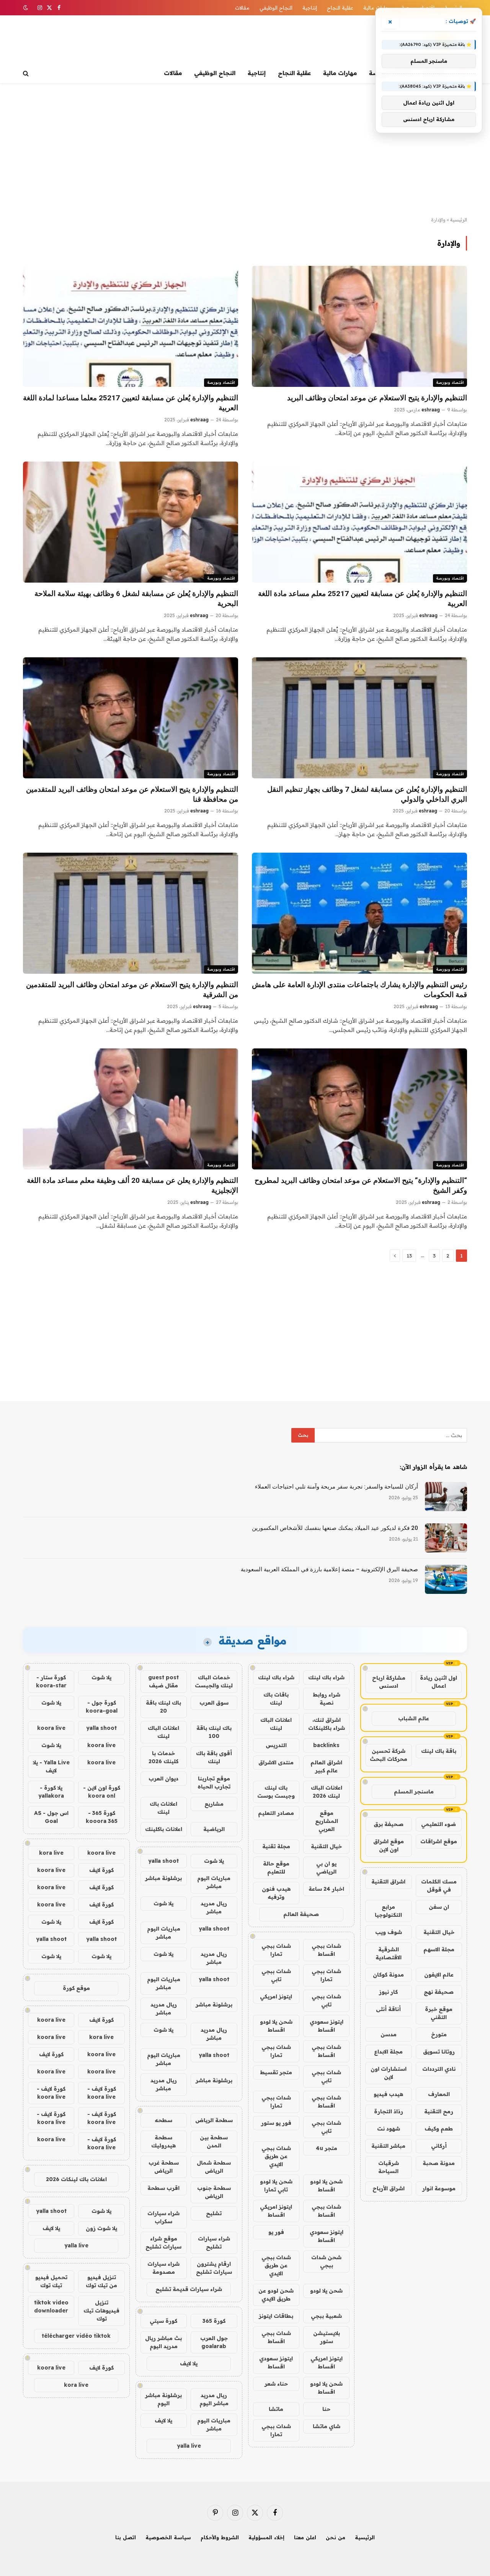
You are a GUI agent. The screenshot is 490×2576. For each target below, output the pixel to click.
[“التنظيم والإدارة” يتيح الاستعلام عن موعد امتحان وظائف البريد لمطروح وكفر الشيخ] (359, 1109)
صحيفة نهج (439, 1992)
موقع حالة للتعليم (276, 1868)
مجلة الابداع (388, 2052)
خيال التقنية (439, 1932)
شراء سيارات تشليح (214, 2243)
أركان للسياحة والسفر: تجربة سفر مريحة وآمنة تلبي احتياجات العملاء (336, 1487)
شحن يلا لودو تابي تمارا (276, 2185)
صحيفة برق (389, 1824)
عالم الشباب (414, 1718)
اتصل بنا (126, 2537)
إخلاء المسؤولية (266, 2537)
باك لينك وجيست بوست (276, 1792)
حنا (326, 2409)
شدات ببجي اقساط (326, 1950)
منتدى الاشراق (276, 1762)
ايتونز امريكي (276, 1996)
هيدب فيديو (388, 2094)
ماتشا (276, 2409)
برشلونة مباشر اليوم (163, 2399)
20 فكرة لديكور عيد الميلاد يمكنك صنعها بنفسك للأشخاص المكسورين (335, 1528)
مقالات (242, 8)
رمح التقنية (439, 2111)
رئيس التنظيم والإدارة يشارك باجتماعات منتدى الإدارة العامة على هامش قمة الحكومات (359, 990)
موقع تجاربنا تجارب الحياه (214, 1783)
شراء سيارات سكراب (163, 2217)
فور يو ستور (276, 2123)
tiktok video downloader (51, 2307)
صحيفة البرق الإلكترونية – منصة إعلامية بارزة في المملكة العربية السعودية (329, 1569)
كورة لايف (101, 1870)
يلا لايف (189, 2363)
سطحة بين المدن (214, 2141)
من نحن (336, 2537)
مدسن (389, 2034)
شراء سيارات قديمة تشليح (189, 2289)
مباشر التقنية (388, 2146)
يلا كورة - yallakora (51, 1792)
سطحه (163, 2120)
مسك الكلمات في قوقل (439, 1886)
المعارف (439, 2094)
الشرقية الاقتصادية (389, 1953)
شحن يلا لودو (326, 2291)
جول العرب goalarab (214, 2342)
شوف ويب (389, 1932)
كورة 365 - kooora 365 (102, 1817)
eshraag (431, 410)
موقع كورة (76, 1988)
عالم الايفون (439, 1975)
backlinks (326, 1745)
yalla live (189, 2446)
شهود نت (389, 2129)
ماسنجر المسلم (414, 1792)
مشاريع (214, 1804)
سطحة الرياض (214, 2120)
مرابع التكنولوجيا (388, 1911)
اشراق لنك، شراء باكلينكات (327, 1724)
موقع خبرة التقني (439, 2013)
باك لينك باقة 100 (214, 1732)
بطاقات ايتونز (276, 2316)
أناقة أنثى (388, 2009)
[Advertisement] (245, 150)
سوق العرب (214, 1703)
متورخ (439, 2034)
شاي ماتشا (327, 2426)
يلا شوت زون (101, 2228)
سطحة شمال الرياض (214, 2167)
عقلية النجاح (340, 8)
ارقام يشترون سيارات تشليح (214, 2268)
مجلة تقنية (276, 1846)
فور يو (276, 2232)
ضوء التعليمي (439, 1824)
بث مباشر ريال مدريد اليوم (163, 2342)
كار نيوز (388, 1992)
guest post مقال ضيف (163, 1681)
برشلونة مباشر (163, 1878)
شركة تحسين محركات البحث (389, 1755)
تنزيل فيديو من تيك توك (101, 2281)
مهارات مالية (377, 8)
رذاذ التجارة (389, 2111)
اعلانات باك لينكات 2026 (76, 2179)
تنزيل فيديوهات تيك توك (101, 2311)
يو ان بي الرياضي (326, 1868)
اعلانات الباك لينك (276, 1724)
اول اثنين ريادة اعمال (439, 1682)
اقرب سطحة (163, 2188)
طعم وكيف (439, 2129)
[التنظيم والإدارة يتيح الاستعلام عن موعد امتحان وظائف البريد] (359, 326)
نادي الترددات (439, 2069)
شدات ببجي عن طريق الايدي (276, 2156)
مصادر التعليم (276, 1813)
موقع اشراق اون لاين (389, 1845)
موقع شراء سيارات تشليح (163, 2243)
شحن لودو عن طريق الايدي (276, 2295)
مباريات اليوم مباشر (214, 1882)
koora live (51, 1728)
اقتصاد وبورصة (450, 382)
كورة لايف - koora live (102, 2093)
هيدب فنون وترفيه (276, 1893)
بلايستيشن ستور (327, 2337)
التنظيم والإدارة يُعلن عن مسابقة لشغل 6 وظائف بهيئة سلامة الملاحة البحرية (136, 599)
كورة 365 (214, 2321)
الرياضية (214, 1829)
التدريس (276, 1745)
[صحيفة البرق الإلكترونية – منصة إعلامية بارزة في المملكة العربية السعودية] (446, 1579)
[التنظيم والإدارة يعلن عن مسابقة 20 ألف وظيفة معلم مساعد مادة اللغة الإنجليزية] (131, 1109)
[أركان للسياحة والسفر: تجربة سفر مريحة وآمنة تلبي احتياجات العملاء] (446, 1497)
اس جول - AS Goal (51, 1817)
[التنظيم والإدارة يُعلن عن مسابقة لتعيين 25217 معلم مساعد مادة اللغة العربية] (359, 522)
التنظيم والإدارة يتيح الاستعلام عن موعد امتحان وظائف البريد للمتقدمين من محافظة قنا (132, 794)
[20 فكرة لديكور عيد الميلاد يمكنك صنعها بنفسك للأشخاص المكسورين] (446, 1538)
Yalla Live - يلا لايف (51, 1766)
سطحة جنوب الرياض (214, 2192)
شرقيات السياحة (389, 2167)
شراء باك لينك (326, 1677)
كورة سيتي (163, 2321)
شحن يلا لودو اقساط (276, 2026)
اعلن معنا (305, 2537)
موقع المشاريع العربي (327, 1821)
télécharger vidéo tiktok (76, 2336)
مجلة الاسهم (439, 1949)
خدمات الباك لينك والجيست (214, 1681)
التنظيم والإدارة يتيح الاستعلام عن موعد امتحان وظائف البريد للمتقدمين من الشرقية (132, 990)
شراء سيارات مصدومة (163, 2268)
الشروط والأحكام (220, 2537)
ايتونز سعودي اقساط (327, 2026)
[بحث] (27, 73)
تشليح (214, 2213)
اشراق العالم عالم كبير (326, 1766)
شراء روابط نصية (327, 1699)
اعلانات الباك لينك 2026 (327, 1792)
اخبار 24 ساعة (326, 1889)
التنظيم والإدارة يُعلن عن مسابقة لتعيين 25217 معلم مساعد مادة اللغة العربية (363, 599)
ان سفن (439, 1907)
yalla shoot (163, 1861)
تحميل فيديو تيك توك (51, 2281)
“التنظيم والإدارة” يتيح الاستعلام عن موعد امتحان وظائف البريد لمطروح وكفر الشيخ (361, 1185)
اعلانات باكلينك (164, 1829)
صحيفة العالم (301, 1914)
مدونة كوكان (388, 1975)
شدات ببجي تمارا (276, 1950)
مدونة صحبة (439, 2163)
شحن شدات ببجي (326, 2261)
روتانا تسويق (439, 2052)
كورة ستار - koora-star (51, 1681)
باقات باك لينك (276, 1699)
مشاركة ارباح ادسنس (389, 1682)
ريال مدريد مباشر (214, 1907)
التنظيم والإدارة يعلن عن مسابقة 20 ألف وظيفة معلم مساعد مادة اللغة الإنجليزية (132, 1185)
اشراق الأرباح (389, 2188)
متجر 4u (327, 2148)
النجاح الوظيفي (276, 8)
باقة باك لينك (439, 1751)
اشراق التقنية (388, 1882)
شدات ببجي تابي (276, 1975)
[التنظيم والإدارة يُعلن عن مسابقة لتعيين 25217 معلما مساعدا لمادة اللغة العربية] (131, 326)
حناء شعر (276, 2384)
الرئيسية (459, 220)
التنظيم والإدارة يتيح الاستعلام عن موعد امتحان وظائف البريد (377, 398)
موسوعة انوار (439, 2188)
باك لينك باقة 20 (163, 1707)
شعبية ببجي (326, 2316)
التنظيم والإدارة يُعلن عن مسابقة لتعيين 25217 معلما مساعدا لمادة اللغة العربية (131, 403)
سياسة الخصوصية (168, 2537)
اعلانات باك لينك (163, 1808)
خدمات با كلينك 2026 (163, 1757)
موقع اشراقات (439, 1841)
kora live (51, 1853)
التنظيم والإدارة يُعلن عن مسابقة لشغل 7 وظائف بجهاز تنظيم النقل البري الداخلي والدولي (367, 794)
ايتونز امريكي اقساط (276, 2211)
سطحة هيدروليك (163, 2141)
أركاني (439, 2146)
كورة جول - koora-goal (102, 1707)
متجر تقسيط (276, 2072)
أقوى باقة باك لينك (214, 1757)
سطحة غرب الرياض (164, 2167)
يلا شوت (214, 1861)
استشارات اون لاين (389, 2073)
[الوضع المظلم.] (26, 8)
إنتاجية (310, 8)
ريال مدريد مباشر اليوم (214, 2399)
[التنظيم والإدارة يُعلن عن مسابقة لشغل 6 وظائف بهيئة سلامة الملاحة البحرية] (131, 522)
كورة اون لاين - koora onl (102, 1792)
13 (409, 1256)
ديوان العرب (163, 1778)
